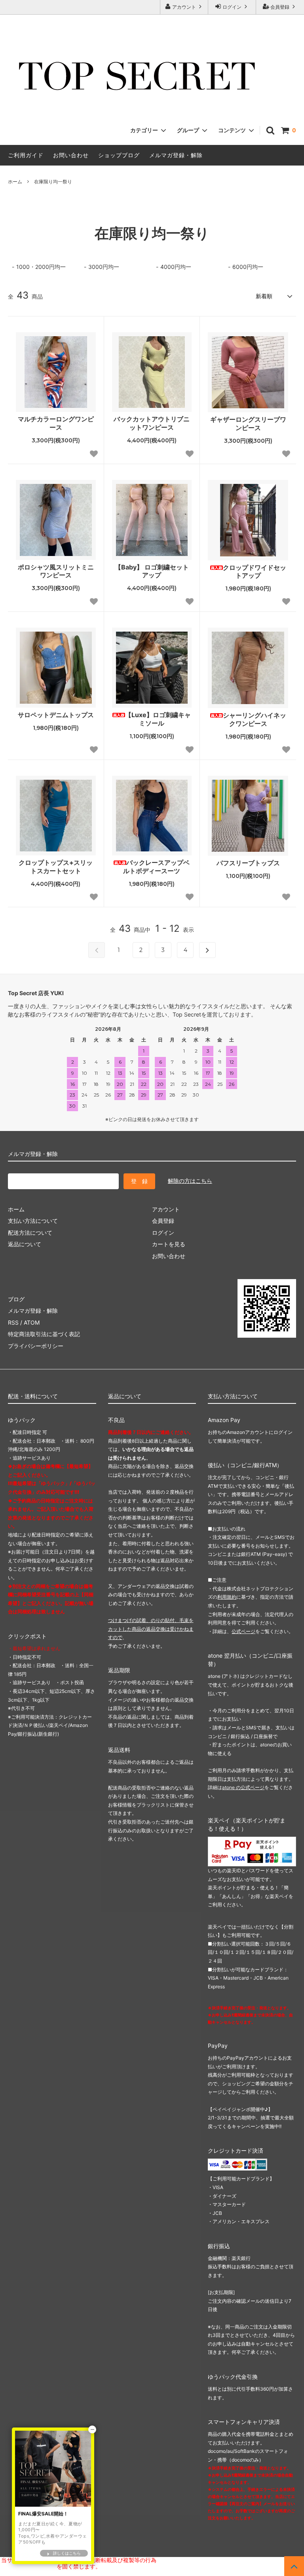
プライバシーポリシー (36, 1346)
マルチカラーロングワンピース (56, 423)
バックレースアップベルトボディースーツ (156, 867)
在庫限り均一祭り (53, 182)
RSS (13, 1322)
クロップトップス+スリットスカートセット (56, 867)
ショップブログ (119, 155)
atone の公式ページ (243, 1787)
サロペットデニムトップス (56, 715)
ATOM (32, 1322)
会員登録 (280, 7)
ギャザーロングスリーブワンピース (248, 424)
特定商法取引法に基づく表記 (44, 1334)
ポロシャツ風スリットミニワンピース (56, 571)
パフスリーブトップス (248, 863)
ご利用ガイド (26, 155)
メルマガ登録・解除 (176, 155)
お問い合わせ (71, 155)
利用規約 (227, 1597)
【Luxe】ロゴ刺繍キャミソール (158, 719)
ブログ (16, 1299)
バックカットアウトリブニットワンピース (152, 423)
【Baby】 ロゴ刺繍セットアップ (152, 571)
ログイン (232, 7)
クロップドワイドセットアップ (255, 572)
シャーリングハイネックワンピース (255, 719)
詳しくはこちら (67, 2553)
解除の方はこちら (190, 1181)
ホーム (15, 182)
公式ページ (243, 1631)
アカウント (184, 7)
